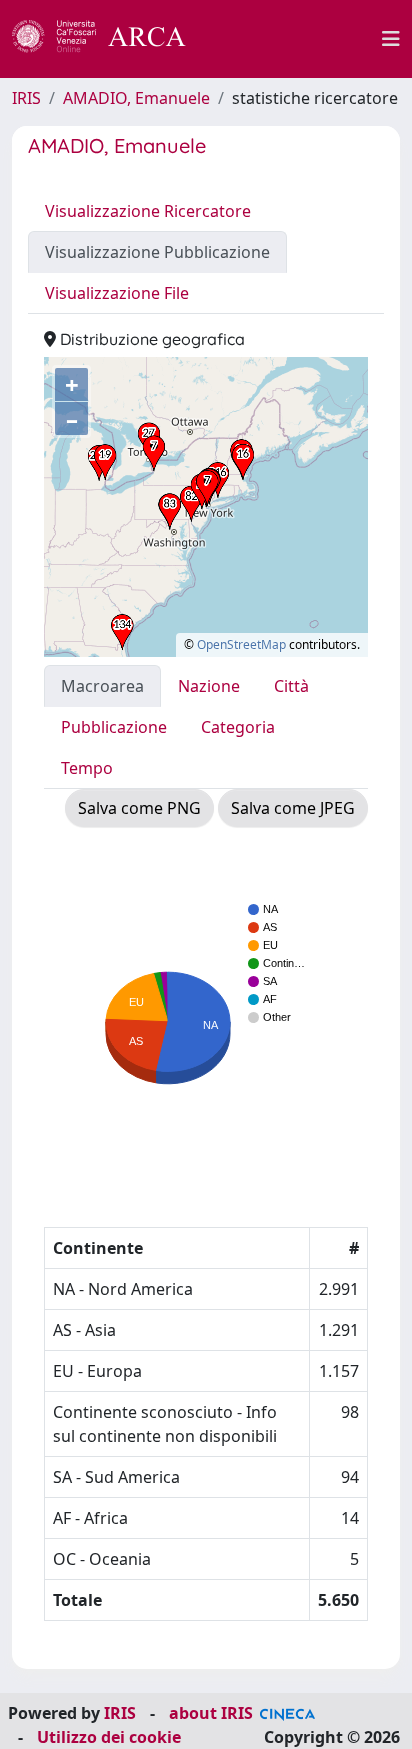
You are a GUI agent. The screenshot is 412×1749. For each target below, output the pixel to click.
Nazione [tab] (209, 686)
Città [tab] (291, 686)
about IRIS (211, 1713)
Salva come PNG (139, 808)
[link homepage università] (295, 39)
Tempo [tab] (87, 768)
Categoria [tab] (238, 727)
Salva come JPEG (293, 808)
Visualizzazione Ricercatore (148, 211)
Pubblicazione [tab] (114, 727)
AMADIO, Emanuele (136, 98)
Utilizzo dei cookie (109, 1737)
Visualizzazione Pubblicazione (157, 252)
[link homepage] (110, 39)
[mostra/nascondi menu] (391, 39)
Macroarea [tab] (102, 686)
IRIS (26, 98)
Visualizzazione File (117, 293)
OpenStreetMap (241, 644)
